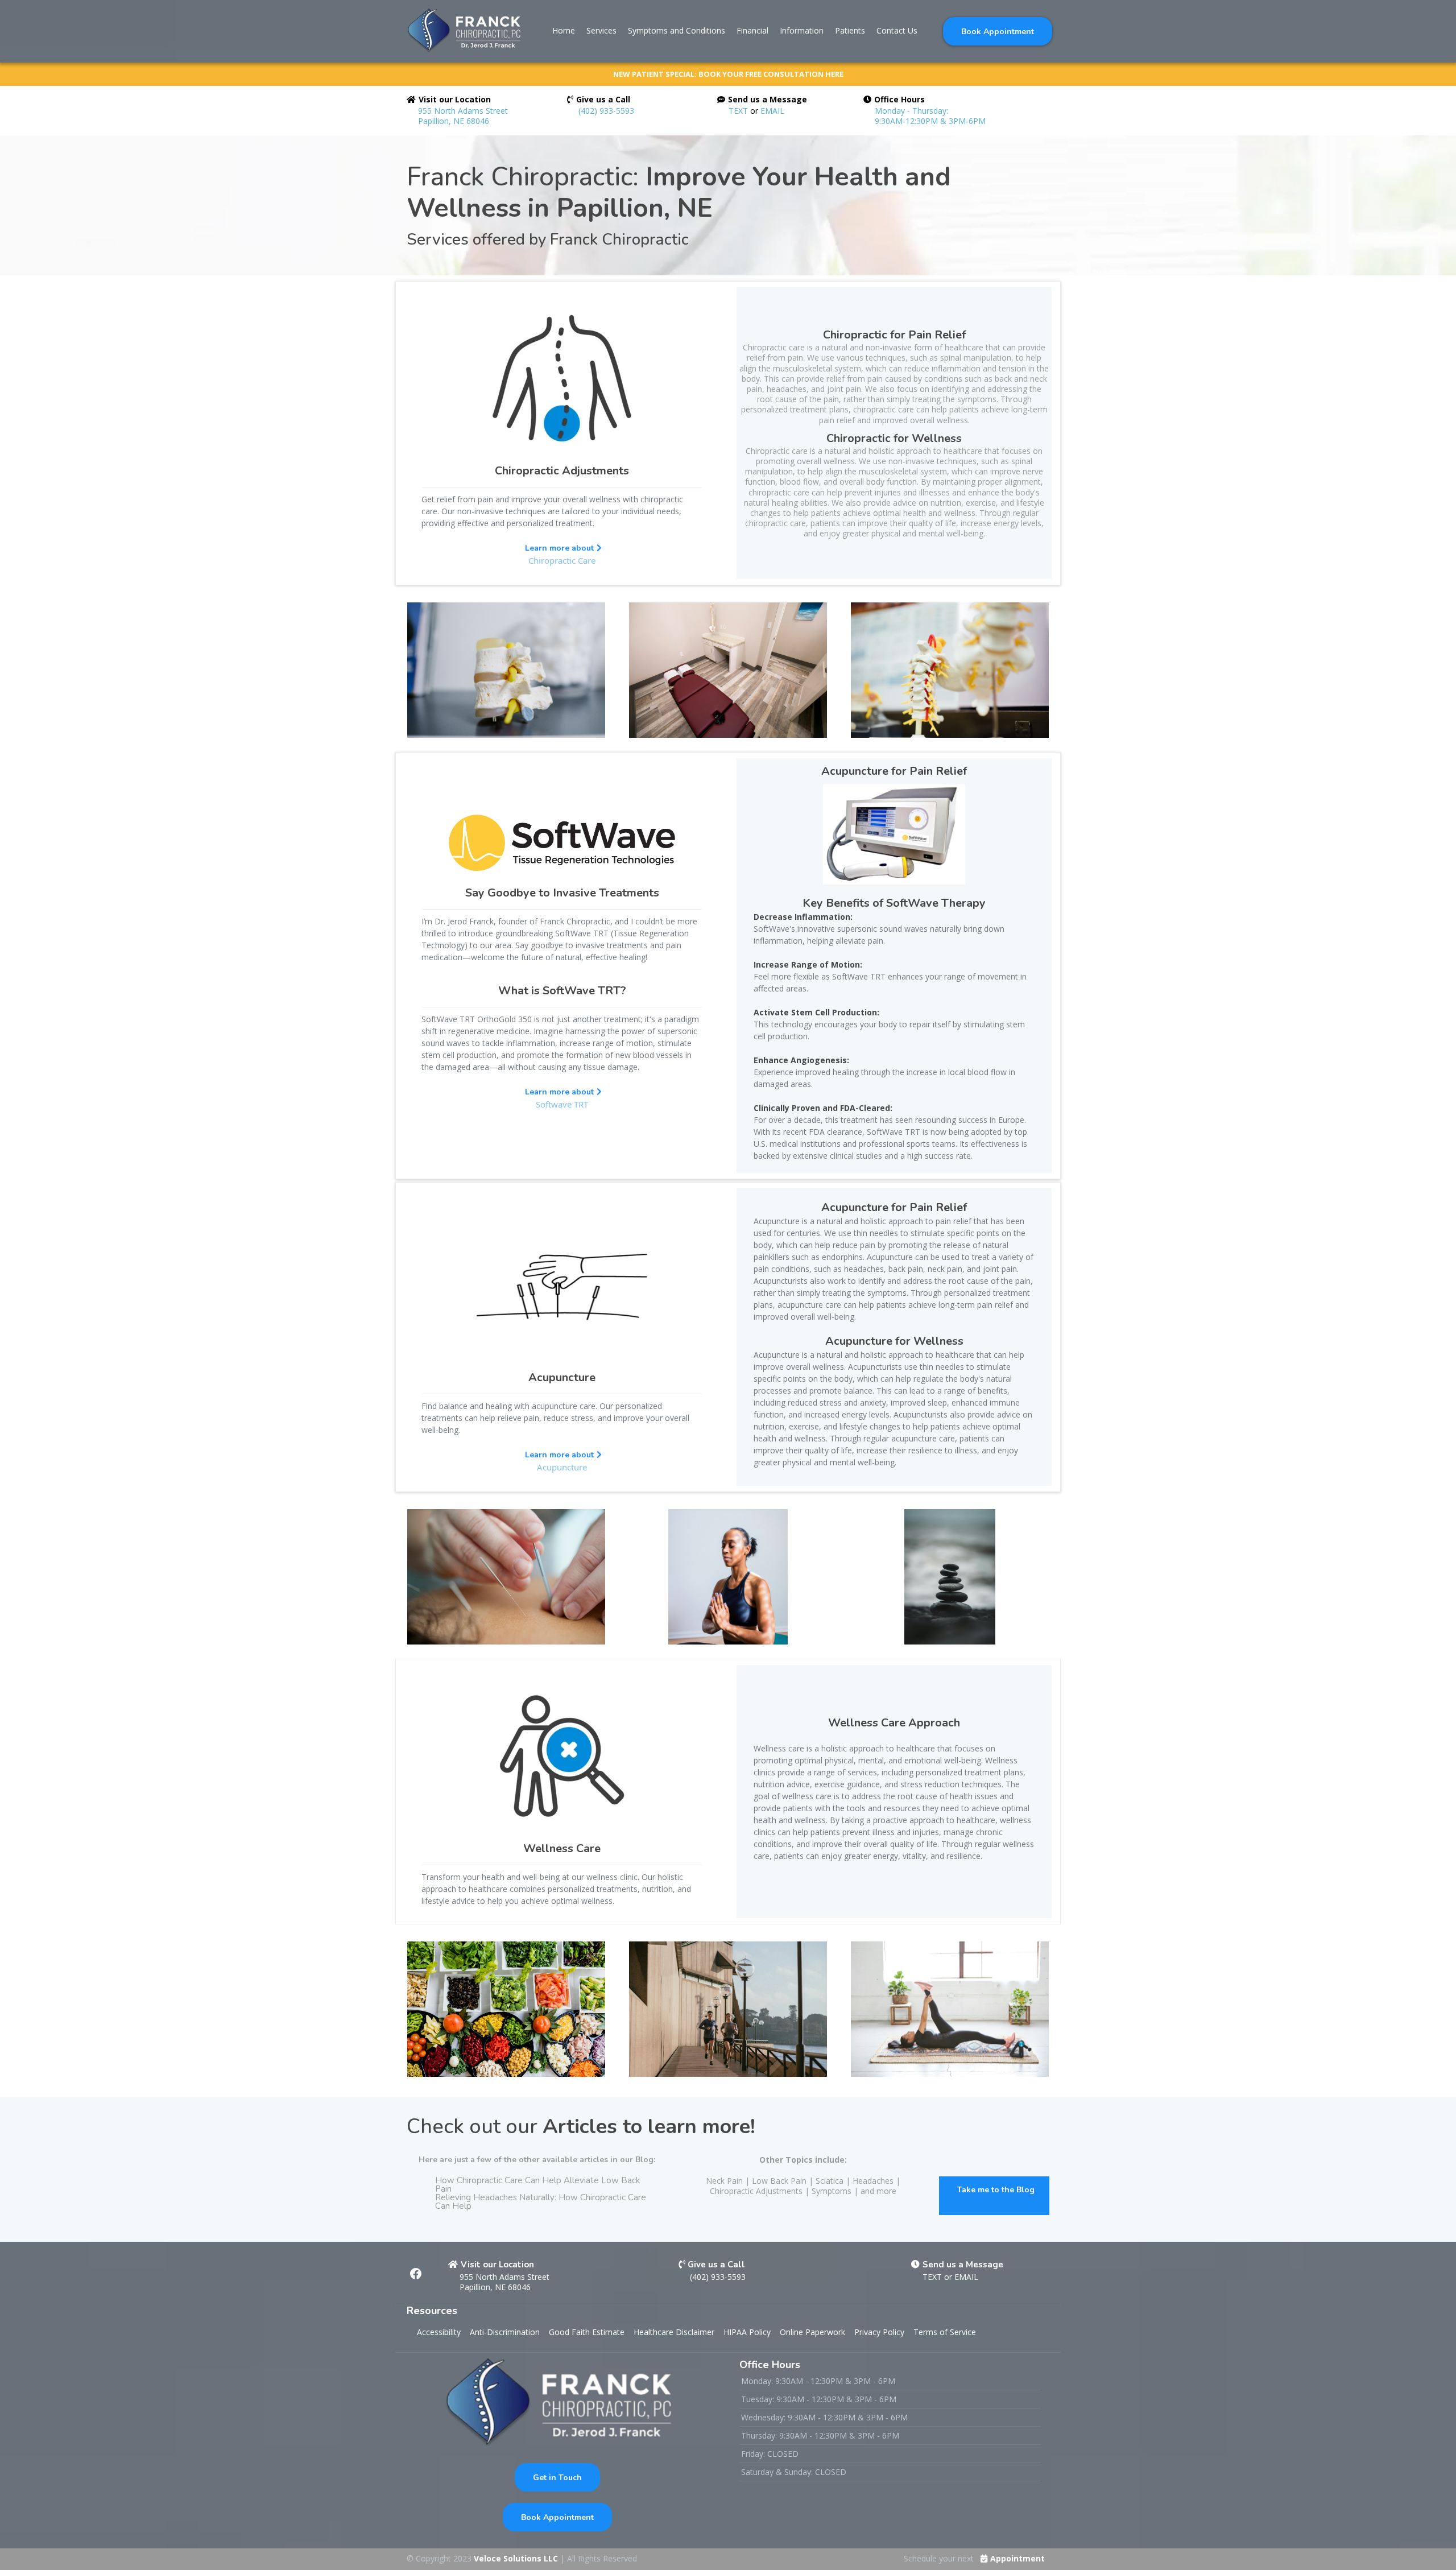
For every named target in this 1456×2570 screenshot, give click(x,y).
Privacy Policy (879, 2332)
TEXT (738, 111)
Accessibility (439, 2332)
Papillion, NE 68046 (495, 2287)
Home (564, 30)
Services (601, 30)
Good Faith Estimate (587, 2332)
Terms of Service (945, 2332)
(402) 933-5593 (606, 111)
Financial (752, 30)
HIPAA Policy (747, 2332)
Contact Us (897, 30)
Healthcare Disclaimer (674, 2332)
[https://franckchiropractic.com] (464, 31)
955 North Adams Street (504, 2277)
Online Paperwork (812, 2332)
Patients (850, 30)
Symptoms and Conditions (677, 30)
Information (802, 30)
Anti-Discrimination (505, 2332)
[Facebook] (416, 2274)
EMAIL (772, 111)
